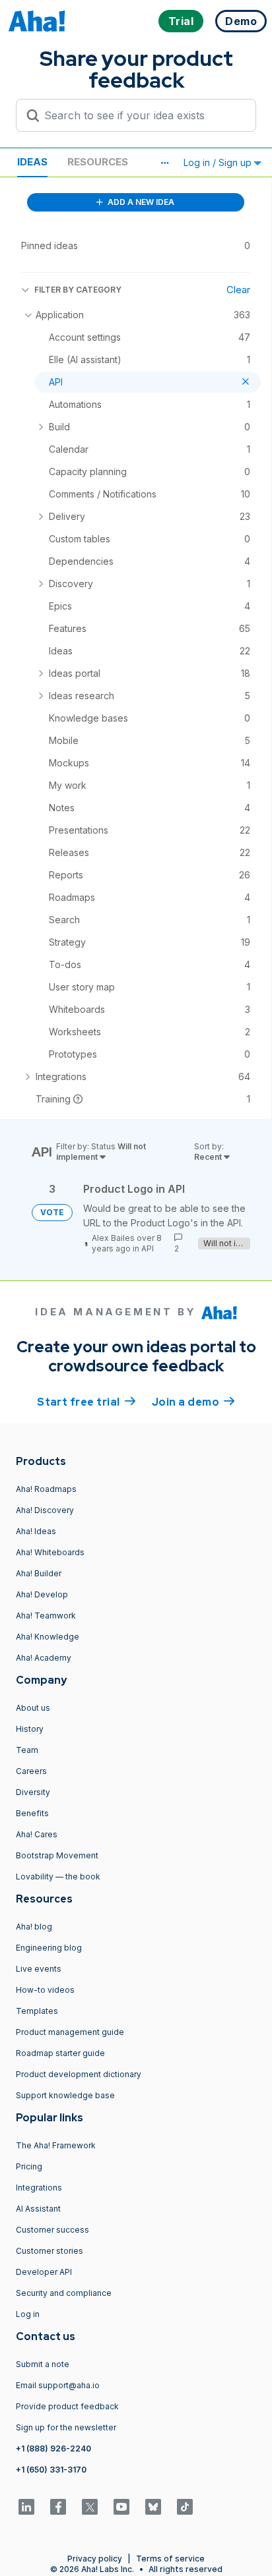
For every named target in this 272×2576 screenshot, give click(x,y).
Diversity (33, 1792)
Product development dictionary (79, 2074)
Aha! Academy (44, 1658)
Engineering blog (49, 1948)
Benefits (32, 1813)
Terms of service (170, 2559)
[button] (164, 163)
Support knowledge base (65, 2095)
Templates (37, 2011)
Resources (98, 162)
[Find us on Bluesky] (153, 2507)
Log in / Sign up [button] (219, 162)
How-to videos (45, 1990)
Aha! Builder (39, 1573)
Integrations (39, 2188)
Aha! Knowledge (48, 1637)
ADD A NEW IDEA (140, 202)
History (30, 1729)
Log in (28, 2314)
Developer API (44, 2272)
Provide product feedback (67, 2406)
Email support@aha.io (58, 2385)
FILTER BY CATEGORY (78, 290)
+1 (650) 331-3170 (51, 2470)
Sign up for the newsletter (66, 2427)
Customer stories (50, 2251)
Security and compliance (64, 2293)
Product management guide (70, 2032)
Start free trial (86, 1402)
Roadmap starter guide (60, 2053)
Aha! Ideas (36, 1531)
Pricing (29, 2166)
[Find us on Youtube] (121, 2507)
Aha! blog (34, 1927)
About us (33, 1708)
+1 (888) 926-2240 (53, 2448)
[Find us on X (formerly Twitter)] (90, 2507)
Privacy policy (95, 2559)
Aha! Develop (42, 1594)
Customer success (52, 2230)
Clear (238, 290)
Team (27, 1750)
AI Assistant (38, 2209)
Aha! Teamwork (46, 1616)
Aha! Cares (37, 1834)
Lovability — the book (58, 1876)
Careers (31, 1771)
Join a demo (193, 1402)
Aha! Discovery (45, 1510)
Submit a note (43, 2364)
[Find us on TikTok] (185, 2507)
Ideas (32, 162)
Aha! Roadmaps (46, 1489)
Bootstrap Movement (57, 1855)
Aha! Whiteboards (50, 1552)
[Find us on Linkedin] (26, 2507)
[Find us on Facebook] (58, 2507)
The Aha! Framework (56, 2145)
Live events (39, 1969)
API (148, 1248)
